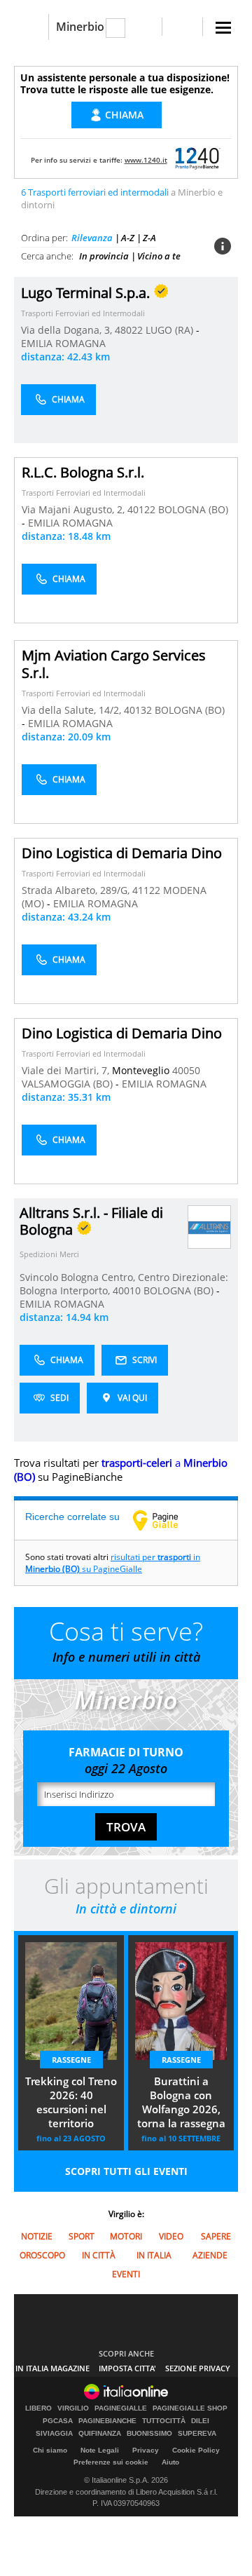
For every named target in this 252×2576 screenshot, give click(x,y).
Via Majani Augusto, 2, (75, 509)
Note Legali (100, 2450)
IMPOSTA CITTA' (127, 2368)
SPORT (82, 2236)
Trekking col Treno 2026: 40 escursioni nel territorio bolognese (71, 2103)
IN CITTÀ (99, 2255)
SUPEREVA (197, 2434)
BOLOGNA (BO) (193, 509)
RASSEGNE (71, 2060)
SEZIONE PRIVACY (198, 2368)
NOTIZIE (37, 2236)
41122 (146, 890)
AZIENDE (210, 2255)
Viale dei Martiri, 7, (67, 1070)
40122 (141, 509)
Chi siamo (50, 2450)
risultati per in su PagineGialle (113, 1563)
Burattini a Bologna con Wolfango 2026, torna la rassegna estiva (181, 2103)
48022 (129, 330)
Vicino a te (159, 256)
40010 (127, 1290)
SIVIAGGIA (54, 2434)
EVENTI (126, 2274)
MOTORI (126, 2236)
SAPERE (216, 2236)
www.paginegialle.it (166, 1520)
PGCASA (58, 2421)
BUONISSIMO (149, 2434)
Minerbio (80, 27)
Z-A (149, 238)
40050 (186, 1070)
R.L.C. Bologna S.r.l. (83, 472)
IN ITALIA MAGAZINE (52, 2368)
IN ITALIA (154, 2255)
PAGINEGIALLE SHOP (190, 2408)
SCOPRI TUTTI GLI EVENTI (126, 2171)
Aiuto (170, 2462)
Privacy (146, 2450)
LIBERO (38, 2408)
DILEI (200, 2421)
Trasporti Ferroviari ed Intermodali (83, 313)
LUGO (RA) (171, 330)
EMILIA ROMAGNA (63, 343)
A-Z (128, 238)
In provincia (104, 256)
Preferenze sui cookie (111, 2462)
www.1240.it (146, 160)
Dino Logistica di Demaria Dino (122, 853)
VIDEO (171, 2236)
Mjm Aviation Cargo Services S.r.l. (114, 664)
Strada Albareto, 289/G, (77, 890)
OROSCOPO (42, 2255)
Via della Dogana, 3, (68, 330)
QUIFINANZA (100, 2434)
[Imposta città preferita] (31, 27)
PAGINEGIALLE (121, 2408)
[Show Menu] (223, 28)
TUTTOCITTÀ (164, 2421)
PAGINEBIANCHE (107, 2421)
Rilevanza (92, 238)
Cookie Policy (196, 2450)
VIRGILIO (73, 2408)
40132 (138, 710)
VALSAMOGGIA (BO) (69, 1084)
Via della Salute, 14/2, (73, 710)
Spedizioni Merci (49, 1254)
